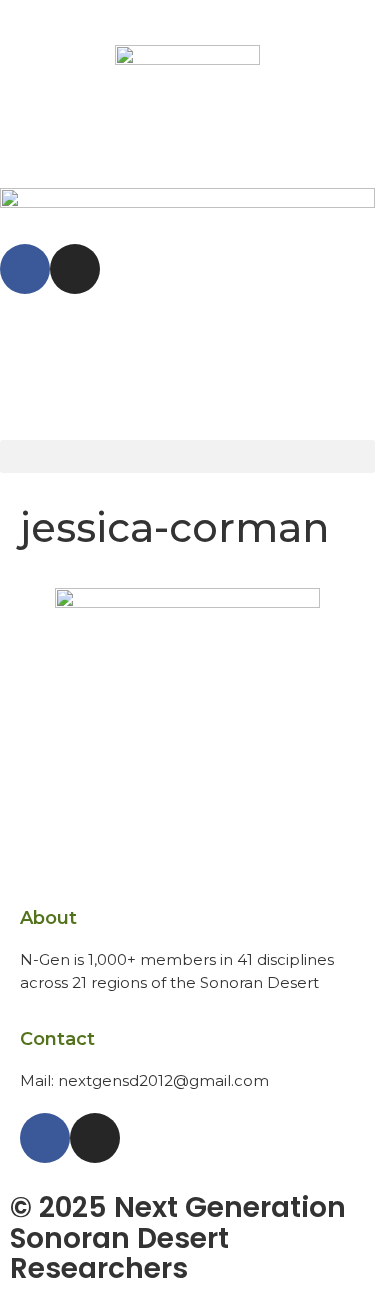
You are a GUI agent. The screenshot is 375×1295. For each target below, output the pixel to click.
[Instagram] (75, 269)
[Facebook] (25, 269)
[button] (187, 456)
